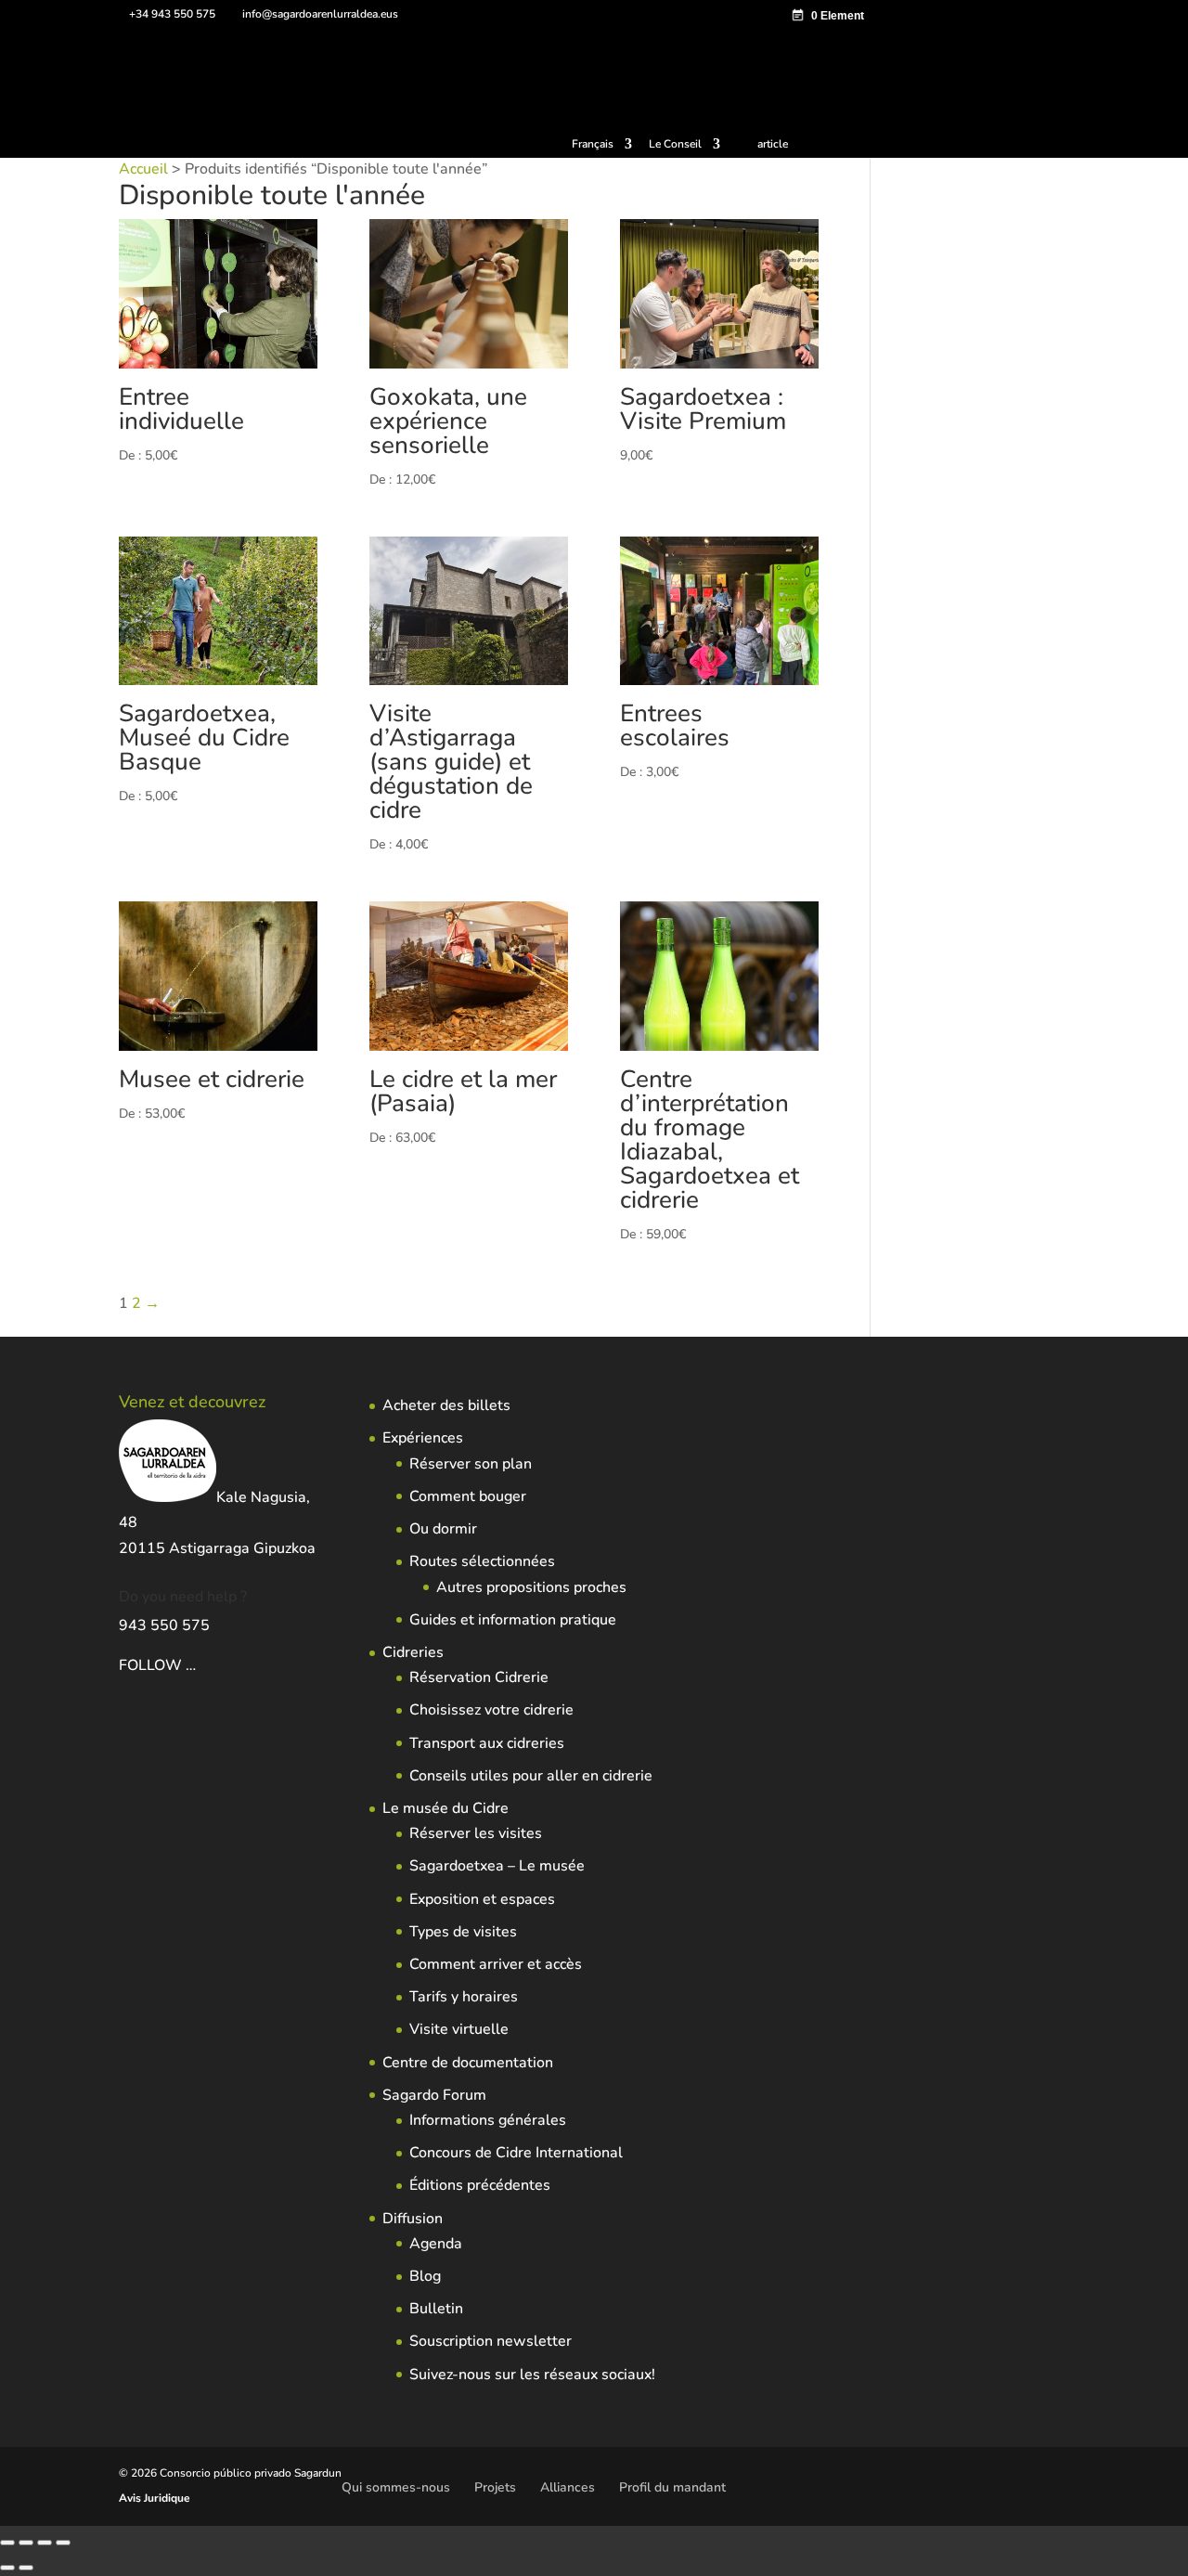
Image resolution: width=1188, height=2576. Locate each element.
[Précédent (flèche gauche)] (7, 2568)
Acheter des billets (446, 1405)
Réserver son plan (471, 1464)
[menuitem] (602, 148)
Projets (495, 2487)
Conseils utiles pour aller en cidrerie (531, 1776)
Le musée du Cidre (445, 1808)
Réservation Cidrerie (479, 1677)
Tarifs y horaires (464, 1997)
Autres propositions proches (531, 1587)
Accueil (143, 169)
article (773, 144)
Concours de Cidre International (516, 2153)
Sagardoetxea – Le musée (497, 1866)
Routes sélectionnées (482, 1561)
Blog (425, 2276)
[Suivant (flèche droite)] (26, 2568)
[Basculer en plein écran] (26, 2543)
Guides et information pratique (513, 1620)
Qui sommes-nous (396, 2487)
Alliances (568, 2487)
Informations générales (488, 2120)
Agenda (436, 2244)
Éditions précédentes (480, 2185)
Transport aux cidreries (487, 1743)
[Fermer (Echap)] (63, 2543)
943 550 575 (164, 1625)
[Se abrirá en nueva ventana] (198, 1665)
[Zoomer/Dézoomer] (7, 2543)
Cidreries (413, 1652)
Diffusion (413, 2219)
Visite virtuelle (459, 2029)
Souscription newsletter (491, 2341)
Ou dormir (443, 1529)
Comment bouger (468, 1496)
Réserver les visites (476, 1833)
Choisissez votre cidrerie (491, 1710)
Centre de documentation (468, 2063)
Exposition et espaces (482, 1899)
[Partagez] (45, 2543)
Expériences (423, 1438)
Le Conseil (675, 145)
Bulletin (436, 2309)
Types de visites (463, 1932)
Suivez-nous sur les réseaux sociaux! (532, 2375)
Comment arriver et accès (496, 1964)
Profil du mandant (672, 2487)
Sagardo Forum (434, 2095)
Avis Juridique (155, 2498)
